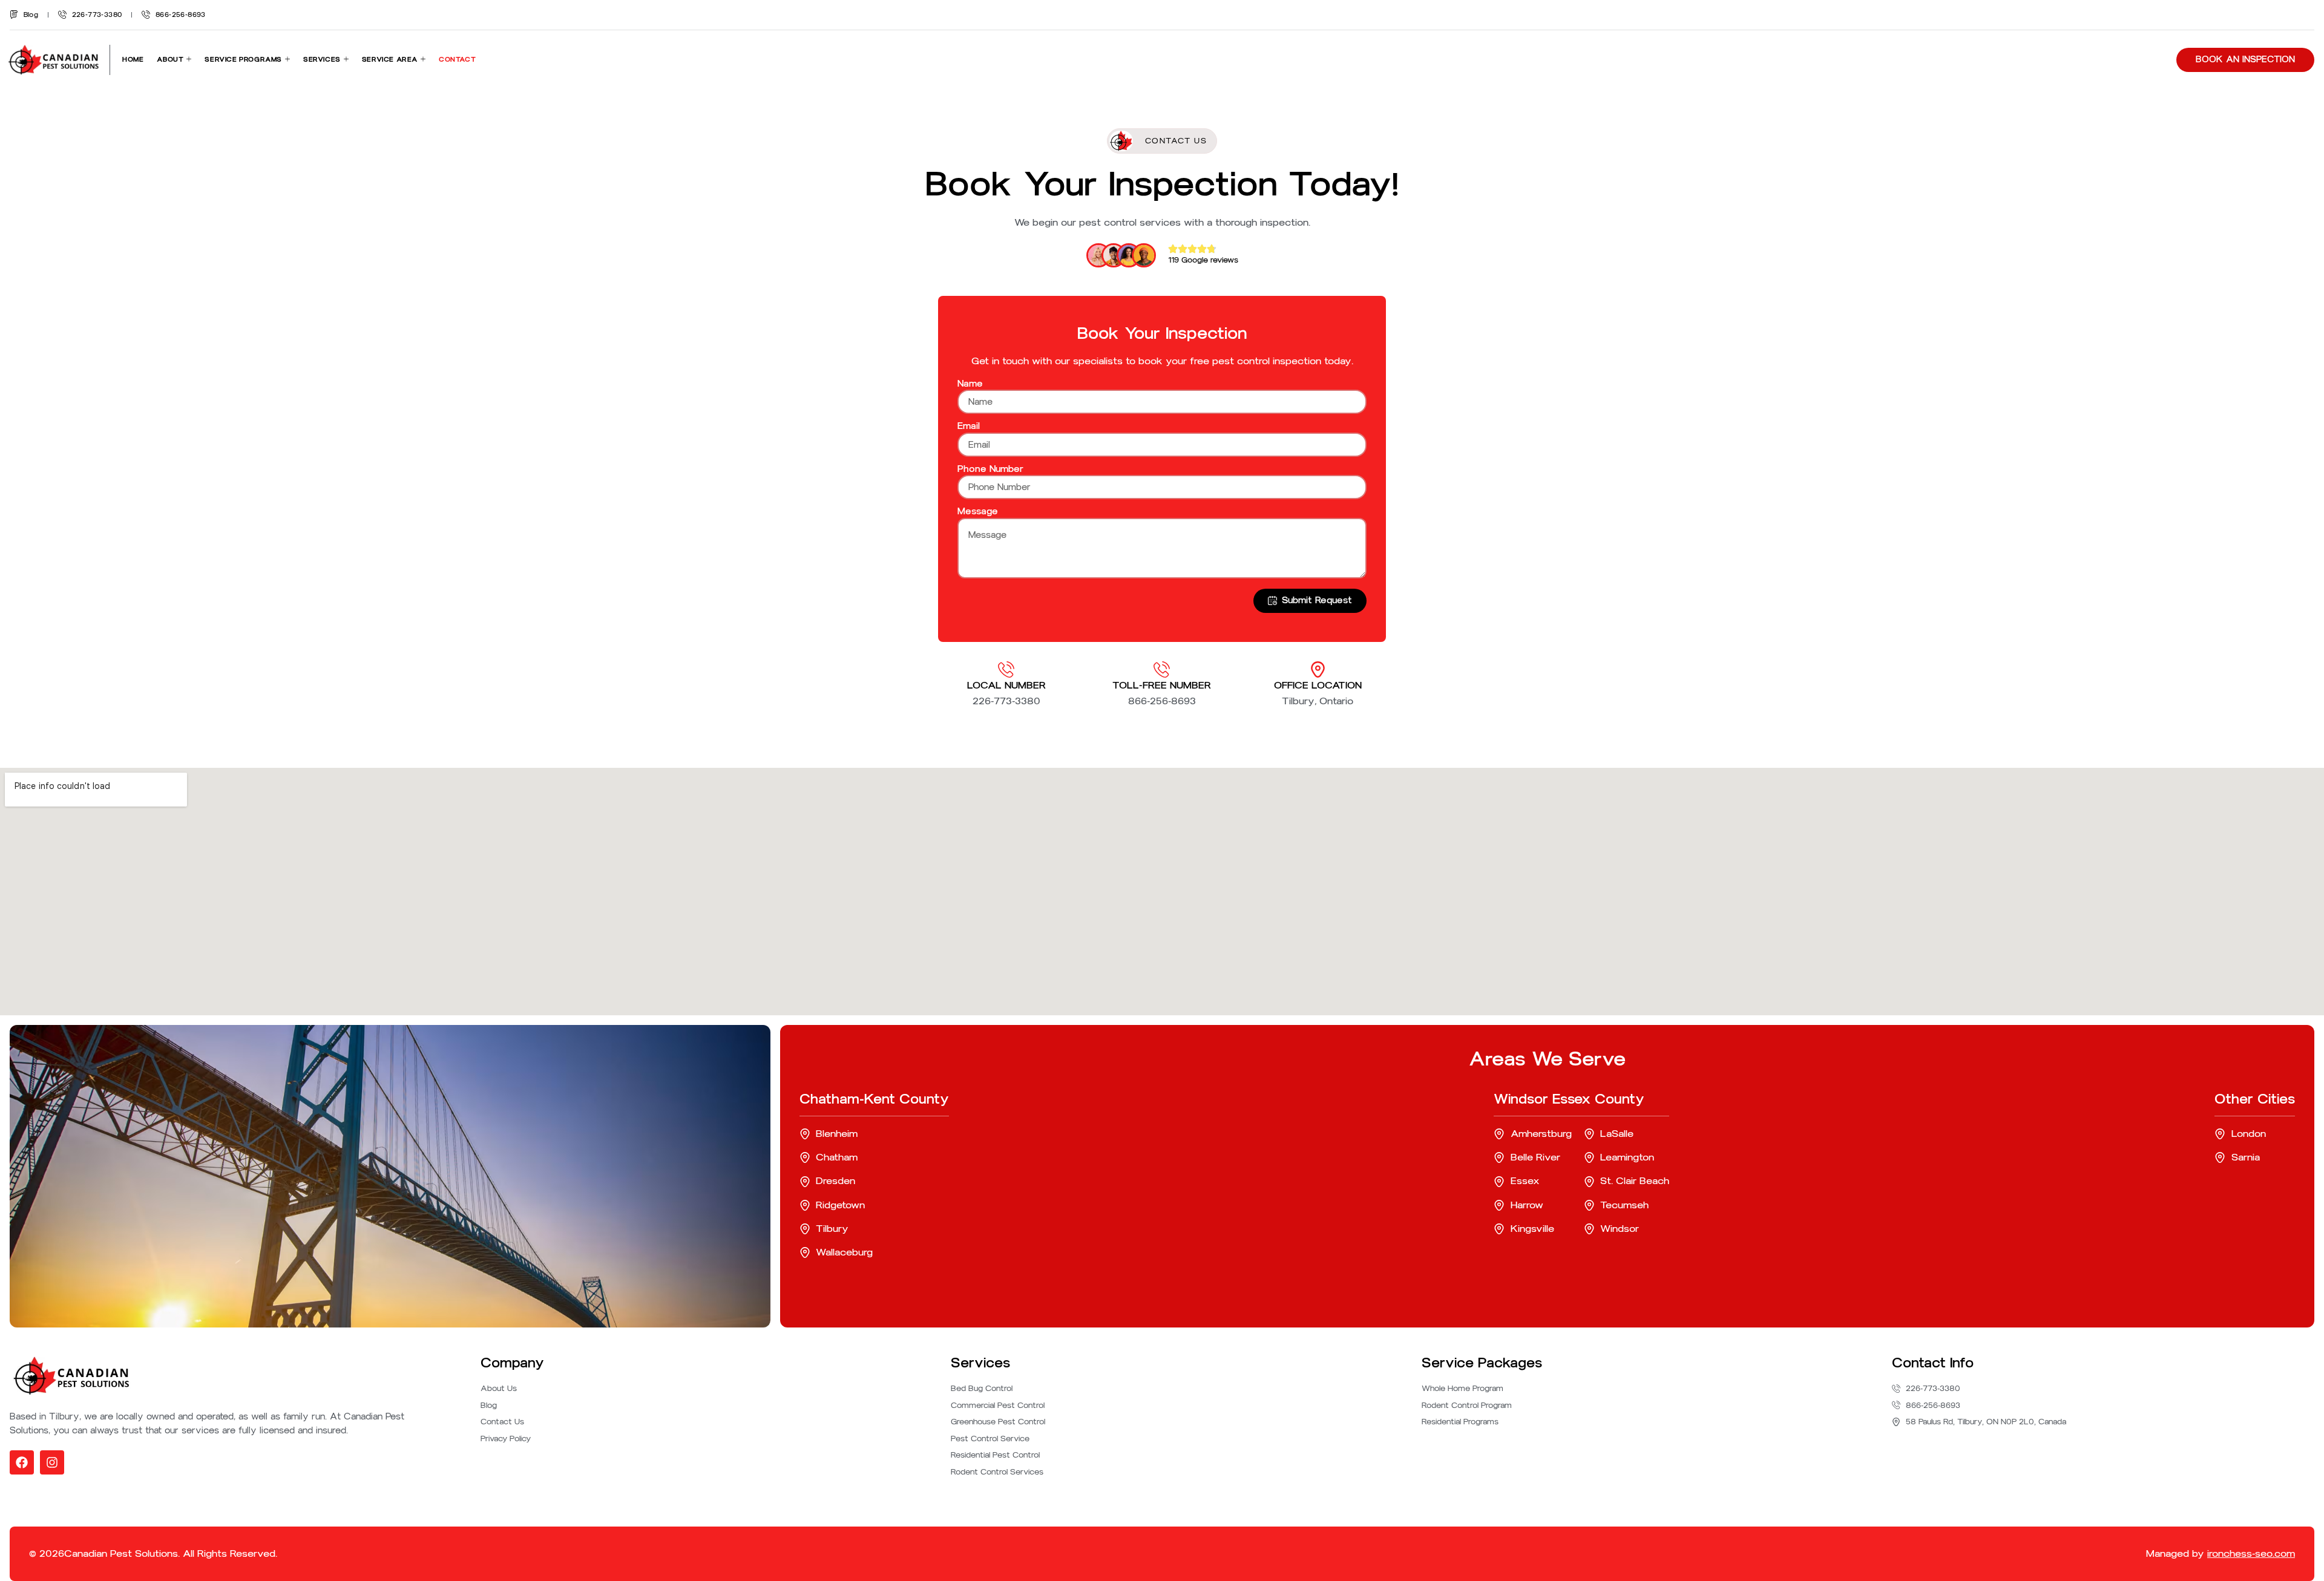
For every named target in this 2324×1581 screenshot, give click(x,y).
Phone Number (990, 469)
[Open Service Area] (423, 60)
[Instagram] (52, 1462)
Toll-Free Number (1162, 685)
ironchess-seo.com (2251, 1553)
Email (969, 426)
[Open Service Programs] (287, 60)
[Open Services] (346, 60)
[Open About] (189, 60)
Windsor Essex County (1569, 1099)
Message (978, 511)
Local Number (1006, 685)
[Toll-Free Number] (1162, 669)
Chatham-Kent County (874, 1099)
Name (970, 384)
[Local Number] (1006, 669)
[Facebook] (22, 1462)
